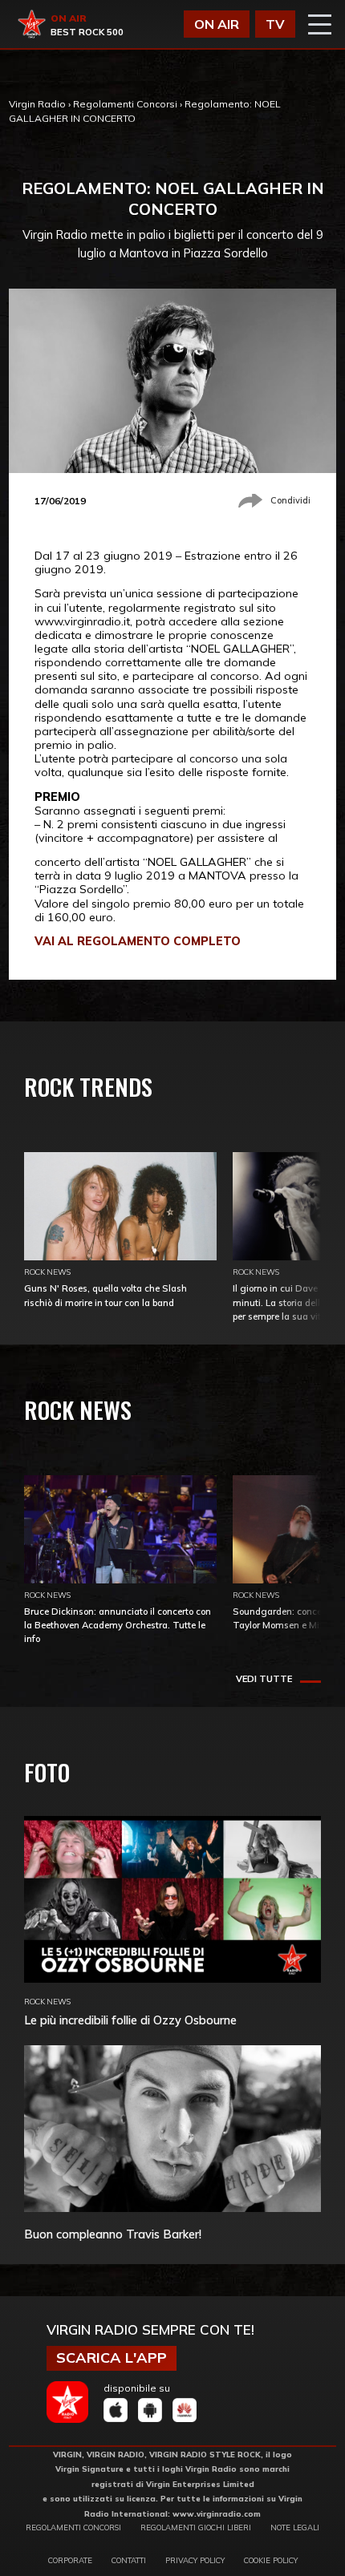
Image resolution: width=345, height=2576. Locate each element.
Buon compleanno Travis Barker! (113, 2234)
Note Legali (295, 2527)
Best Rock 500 (87, 32)
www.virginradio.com (217, 2513)
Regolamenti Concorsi (125, 104)
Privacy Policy (195, 2560)
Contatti (129, 2560)
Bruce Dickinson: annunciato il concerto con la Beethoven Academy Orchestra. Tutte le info (118, 1625)
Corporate (70, 2560)
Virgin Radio (37, 104)
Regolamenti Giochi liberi (196, 2527)
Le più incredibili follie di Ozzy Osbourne (130, 2020)
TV (275, 24)
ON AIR (217, 24)
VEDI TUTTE (264, 1679)
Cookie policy (271, 2560)
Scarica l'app (112, 2358)
